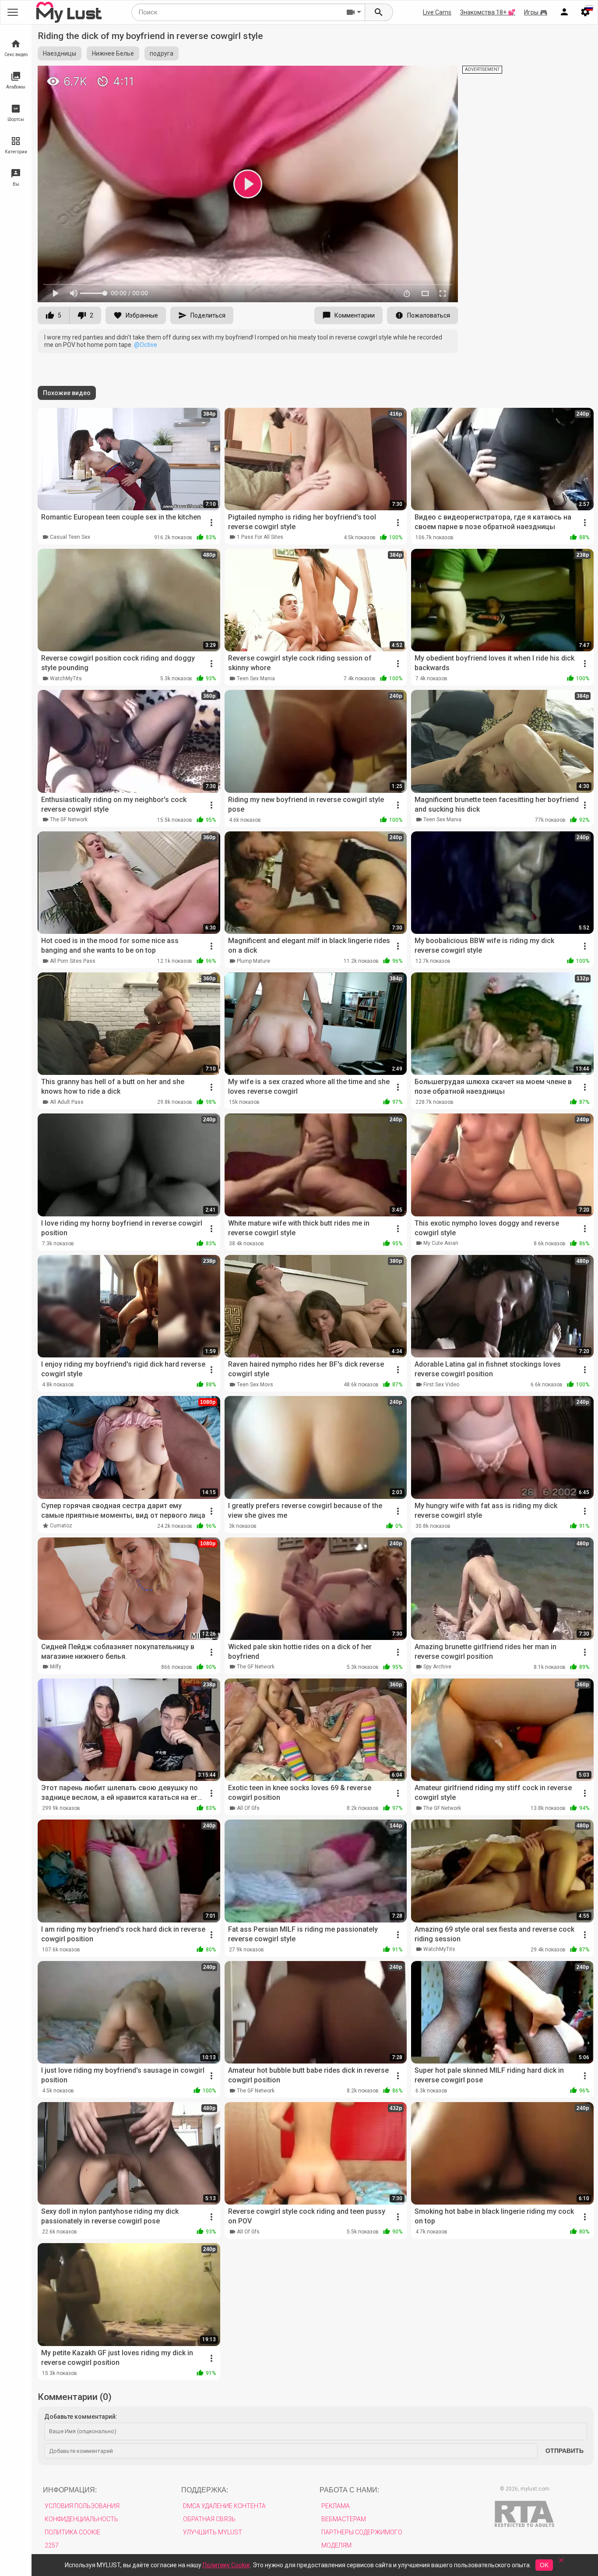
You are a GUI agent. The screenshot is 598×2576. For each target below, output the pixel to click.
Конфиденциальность (81, 2519)
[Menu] (564, 12)
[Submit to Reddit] (422, 76)
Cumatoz (61, 1526)
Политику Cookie (226, 2565)
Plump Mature (253, 961)
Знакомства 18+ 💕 (488, 12)
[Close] (561, 2563)
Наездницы (60, 53)
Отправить (565, 2451)
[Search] (379, 12)
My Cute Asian (441, 1243)
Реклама (336, 2506)
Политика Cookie (72, 2532)
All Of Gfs (248, 1808)
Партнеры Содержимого (362, 2532)
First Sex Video (441, 1385)
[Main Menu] (13, 12)
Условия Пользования (82, 2506)
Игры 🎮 (536, 12)
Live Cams (437, 12)
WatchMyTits (66, 678)
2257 (52, 2545)
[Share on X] (442, 76)
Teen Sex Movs (255, 1385)
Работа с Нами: (349, 2490)
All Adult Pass (67, 1102)
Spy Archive (437, 1667)
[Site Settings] (585, 12)
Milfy (56, 1667)
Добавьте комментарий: (81, 2417)
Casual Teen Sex (70, 537)
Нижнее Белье (113, 53)
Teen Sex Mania (256, 678)
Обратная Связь (209, 2519)
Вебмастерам (344, 2519)
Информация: (70, 2490)
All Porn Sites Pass (73, 961)
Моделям (336, 2545)
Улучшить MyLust (213, 2532)
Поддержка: (205, 2490)
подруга (162, 53)
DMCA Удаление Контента (224, 2506)
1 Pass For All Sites (260, 537)
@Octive (146, 345)
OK (544, 2565)
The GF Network (69, 820)
